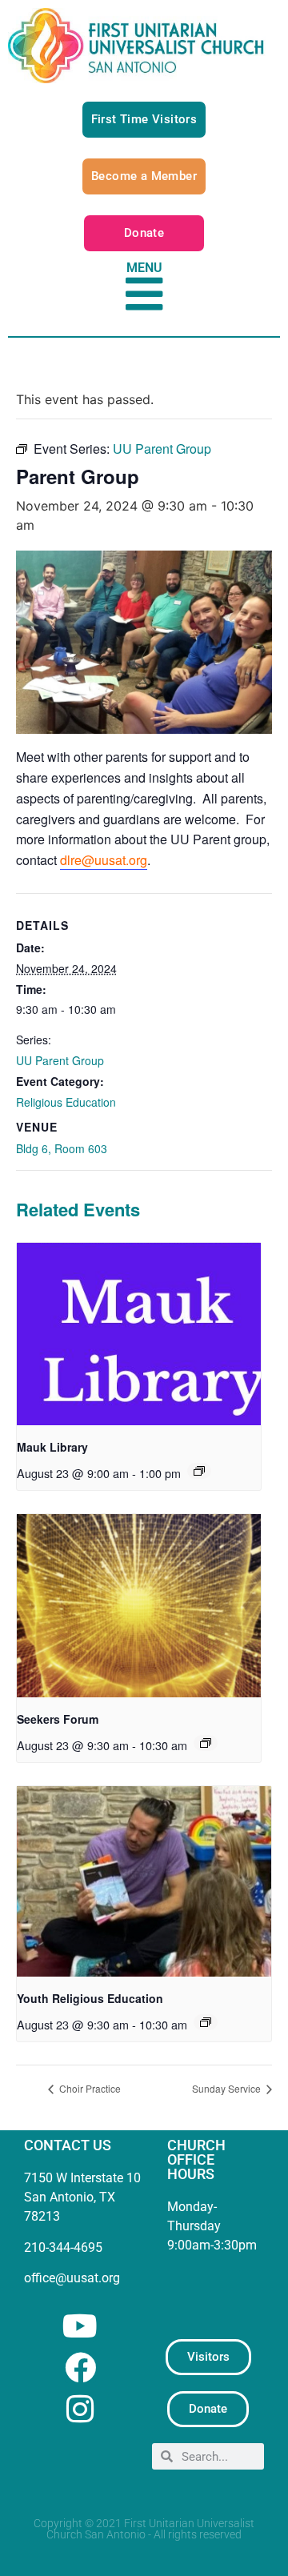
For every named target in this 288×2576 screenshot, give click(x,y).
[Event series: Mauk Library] (199, 1471)
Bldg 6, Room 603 (62, 1148)
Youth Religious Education (90, 1998)
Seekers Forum (58, 1719)
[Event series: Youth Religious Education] (206, 2022)
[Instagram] (80, 2409)
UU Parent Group (60, 1060)
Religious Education (66, 1102)
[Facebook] (80, 2368)
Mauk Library (52, 1447)
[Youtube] (80, 2326)
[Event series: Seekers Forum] (206, 1743)
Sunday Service (228, 2088)
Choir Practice (89, 2088)
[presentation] (139, 1334)
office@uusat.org (72, 2278)
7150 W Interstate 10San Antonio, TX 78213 (82, 2197)
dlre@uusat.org (104, 860)
